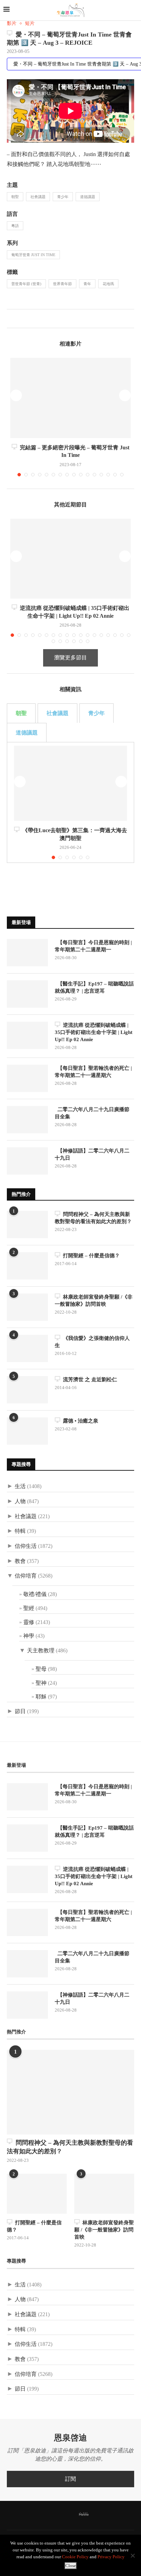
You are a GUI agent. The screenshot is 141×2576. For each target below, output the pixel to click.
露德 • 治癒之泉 (79, 1421)
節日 (20, 1711)
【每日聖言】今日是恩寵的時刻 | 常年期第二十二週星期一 (93, 946)
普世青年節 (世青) (26, 284)
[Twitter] (54, 2515)
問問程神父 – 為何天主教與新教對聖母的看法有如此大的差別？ (93, 1218)
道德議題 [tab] (27, 733)
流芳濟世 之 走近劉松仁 (89, 1380)
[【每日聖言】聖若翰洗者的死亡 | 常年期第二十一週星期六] (27, 1078)
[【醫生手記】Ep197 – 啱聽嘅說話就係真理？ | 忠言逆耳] (27, 994)
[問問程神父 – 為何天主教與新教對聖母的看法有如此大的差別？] (27, 1224)
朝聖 (15, 197)
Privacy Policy (111, 2557)
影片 (12, 23)
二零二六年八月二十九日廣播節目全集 (92, 1113)
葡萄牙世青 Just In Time (33, 255)
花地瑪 (108, 284)
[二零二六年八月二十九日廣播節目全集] (27, 1120)
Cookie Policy (75, 2557)
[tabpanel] (70, 802)
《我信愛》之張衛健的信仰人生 (92, 1342)
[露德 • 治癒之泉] (27, 1431)
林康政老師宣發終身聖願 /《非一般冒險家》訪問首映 (94, 1300)
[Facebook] (46, 2515)
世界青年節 (62, 284)
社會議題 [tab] (57, 713)
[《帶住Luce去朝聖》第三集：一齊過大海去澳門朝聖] (70, 783)
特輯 (20, 1531)
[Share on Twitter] (19, 320)
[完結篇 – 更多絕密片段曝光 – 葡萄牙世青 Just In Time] (70, 398)
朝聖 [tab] (21, 713)
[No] (132, 2556)
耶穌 (41, 1697)
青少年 (63, 197)
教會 (20, 1561)
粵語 (15, 226)
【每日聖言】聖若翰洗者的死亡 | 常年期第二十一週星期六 (93, 1072)
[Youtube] (72, 2515)
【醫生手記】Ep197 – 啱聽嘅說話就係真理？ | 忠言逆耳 (94, 987)
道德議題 (88, 197)
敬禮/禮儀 (35, 1594)
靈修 (29, 1622)
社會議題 (38, 197)
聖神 (41, 1683)
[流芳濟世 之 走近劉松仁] (27, 1390)
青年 (87, 284)
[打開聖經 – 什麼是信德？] (27, 1266)
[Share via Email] (34, 320)
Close (71, 2566)
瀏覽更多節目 (70, 657)
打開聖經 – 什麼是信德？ (90, 1256)
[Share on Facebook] (12, 320)
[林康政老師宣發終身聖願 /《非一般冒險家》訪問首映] (27, 1307)
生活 (20, 1486)
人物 (20, 1501)
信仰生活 (26, 1546)
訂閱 (70, 2479)
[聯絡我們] (95, 2515)
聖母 (41, 1669)
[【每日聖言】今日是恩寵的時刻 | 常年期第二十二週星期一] (27, 953)
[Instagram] (63, 2515)
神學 (29, 1636)
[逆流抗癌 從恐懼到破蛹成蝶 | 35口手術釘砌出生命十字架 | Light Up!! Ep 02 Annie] (70, 559)
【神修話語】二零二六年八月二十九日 (92, 1154)
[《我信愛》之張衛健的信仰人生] (27, 1348)
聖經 (29, 1608)
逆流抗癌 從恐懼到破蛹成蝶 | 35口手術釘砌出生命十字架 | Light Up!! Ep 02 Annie (94, 1032)
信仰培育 (26, 1576)
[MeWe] (84, 2515)
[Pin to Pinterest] (27, 320)
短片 (30, 23)
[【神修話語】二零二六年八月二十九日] (27, 1161)
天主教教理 (41, 1650)
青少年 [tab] (97, 713)
